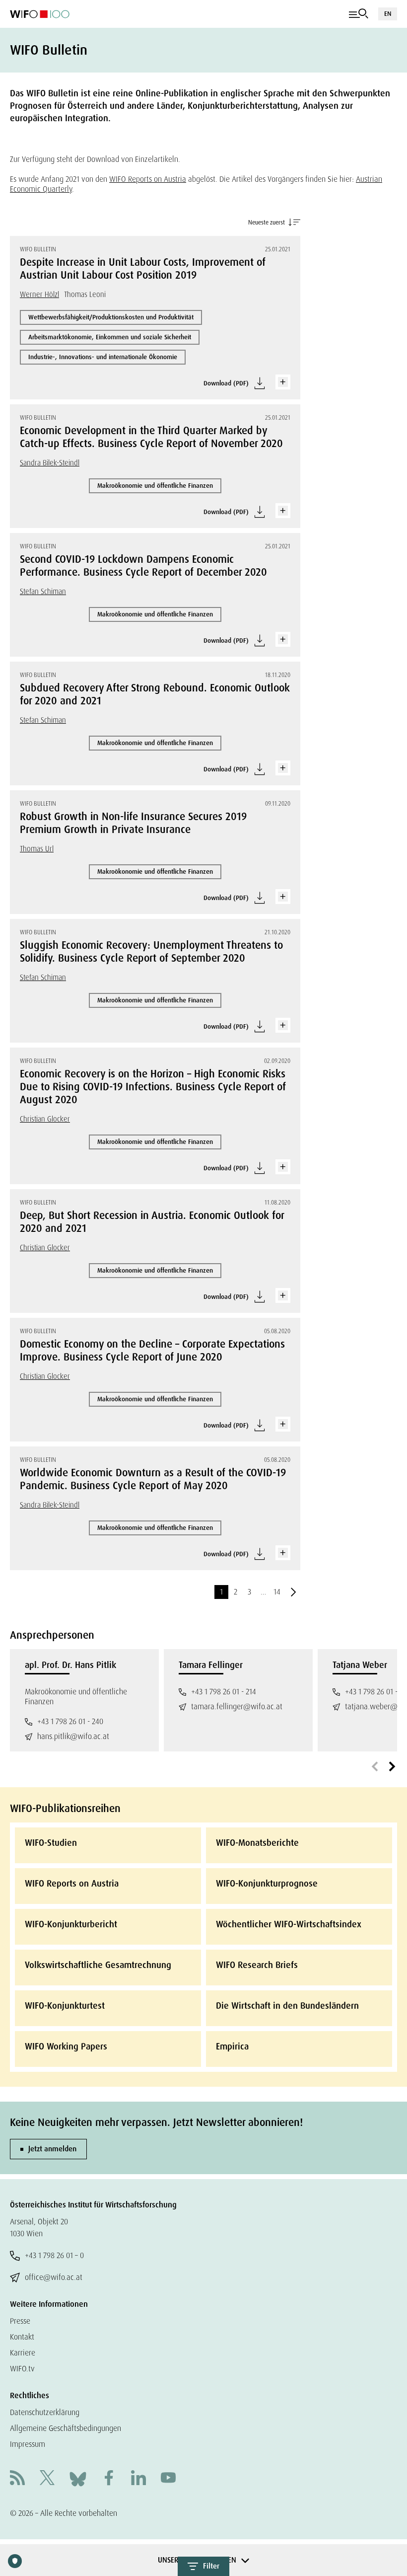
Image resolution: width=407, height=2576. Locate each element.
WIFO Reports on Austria (148, 179)
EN (388, 14)
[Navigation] (359, 14)
